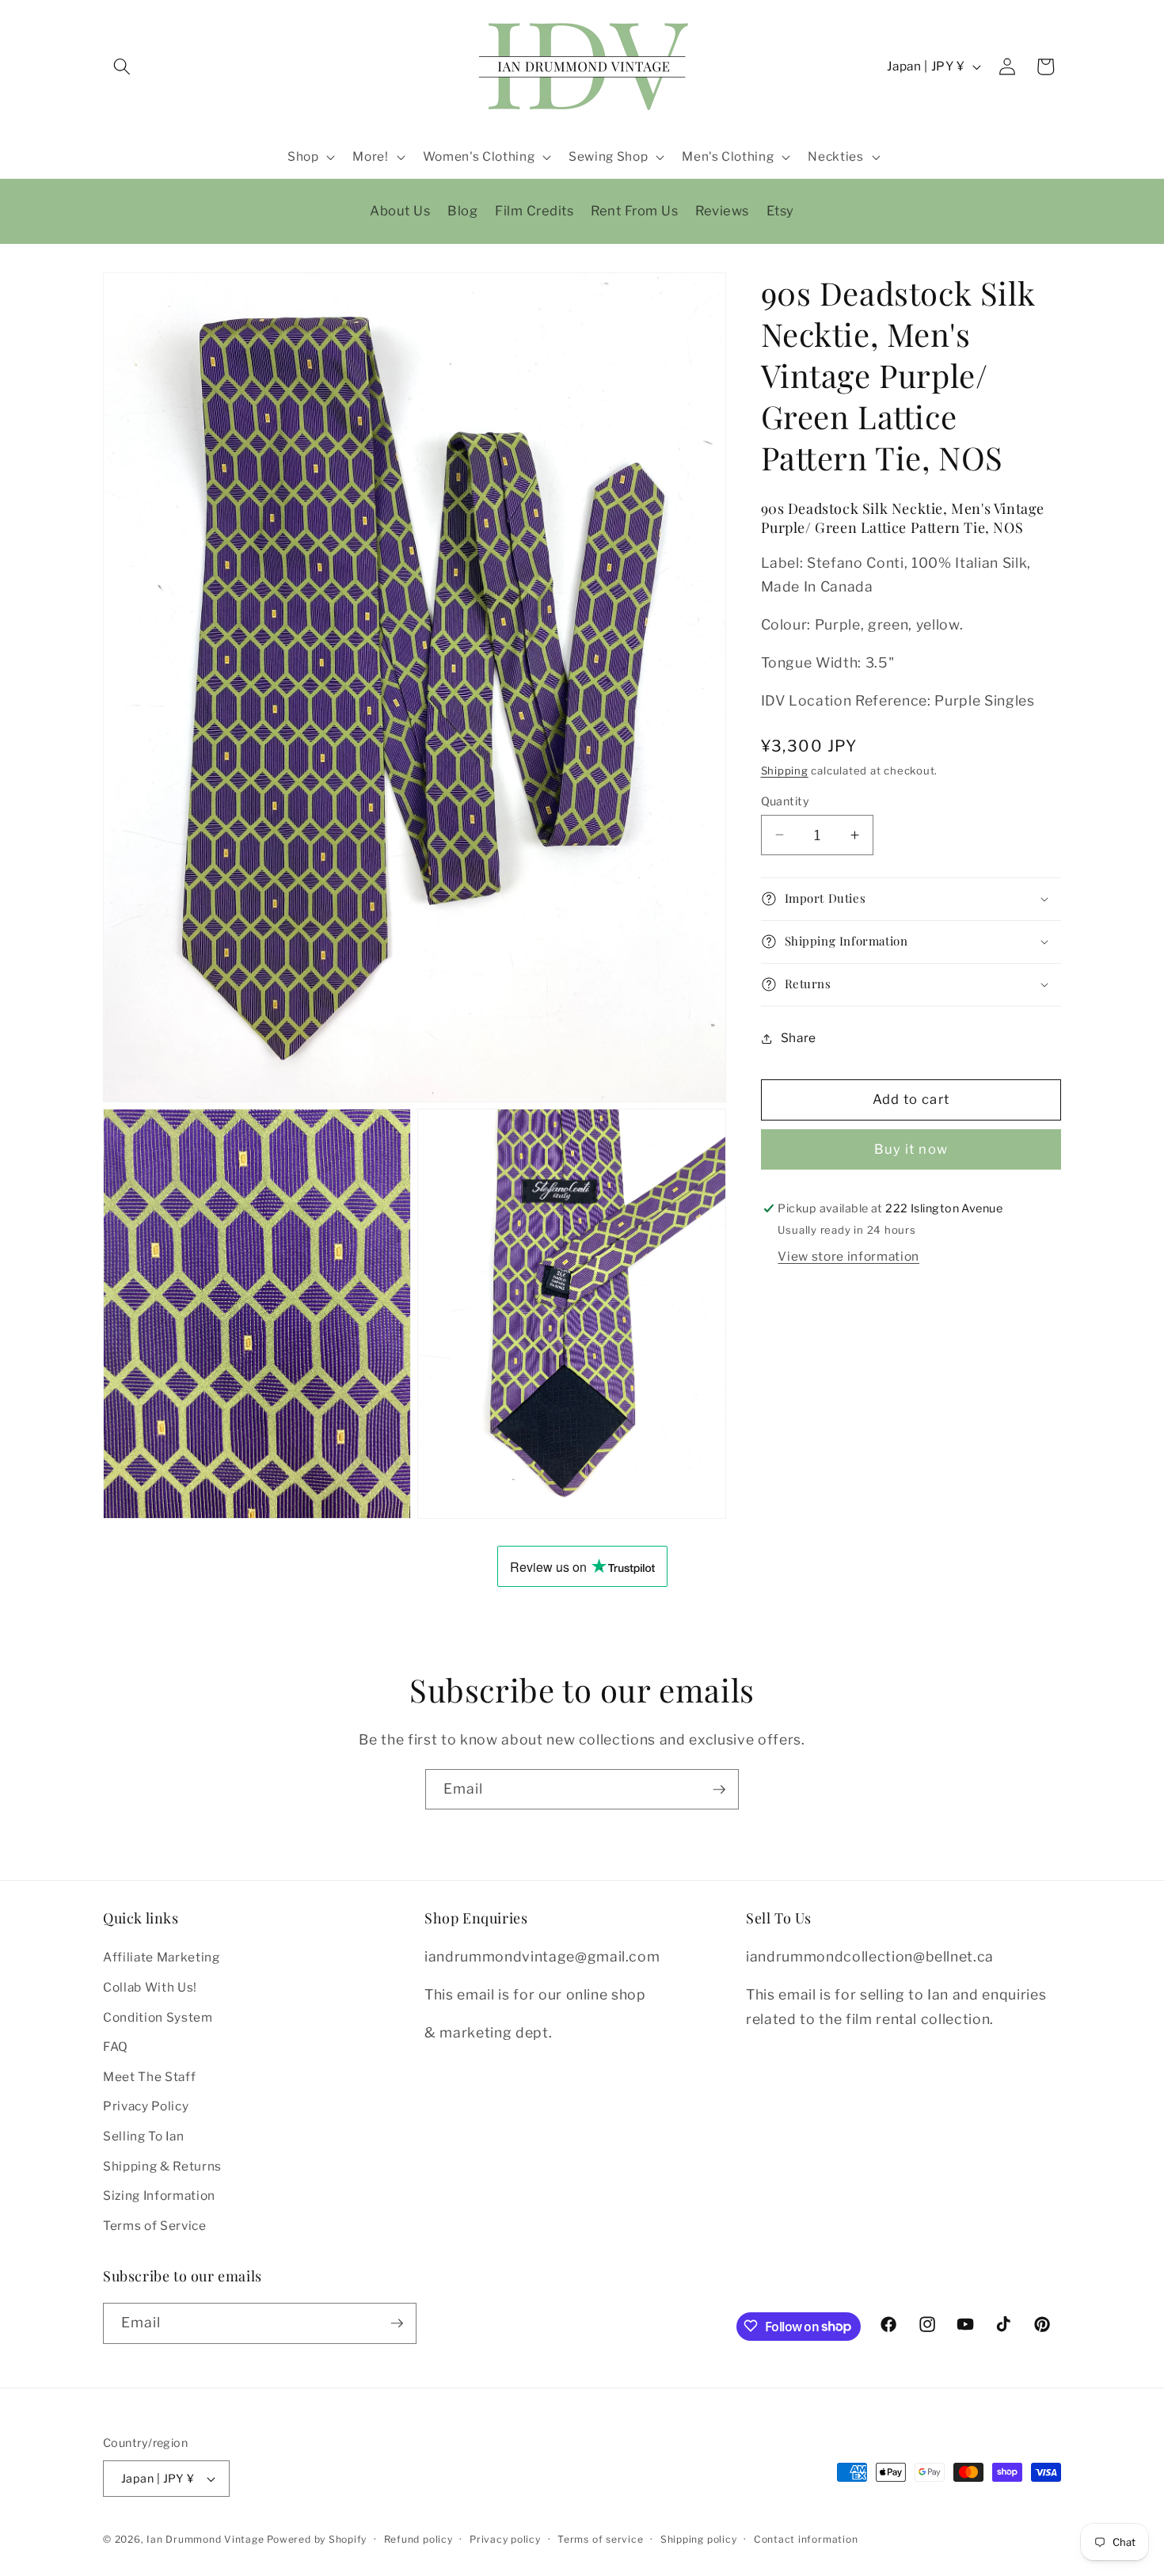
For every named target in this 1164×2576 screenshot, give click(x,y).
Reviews (722, 211)
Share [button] (799, 1038)
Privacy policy (505, 2539)
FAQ (116, 2047)
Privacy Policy (146, 2106)
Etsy (780, 211)
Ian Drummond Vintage (205, 2539)
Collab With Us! (150, 1987)
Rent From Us (634, 211)
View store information (848, 1256)
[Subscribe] (719, 1790)
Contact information (806, 2539)
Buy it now (911, 1149)
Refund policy (418, 2539)
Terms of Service (155, 2226)
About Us (400, 211)
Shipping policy (699, 2539)
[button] (122, 67)
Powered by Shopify (317, 2539)
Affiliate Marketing (162, 1957)
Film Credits (534, 211)
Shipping (785, 771)
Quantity (786, 801)
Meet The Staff (149, 2077)
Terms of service (600, 2539)
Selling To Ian (143, 2136)
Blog (462, 211)
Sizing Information (159, 2195)
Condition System (158, 2017)
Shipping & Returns (162, 2165)
